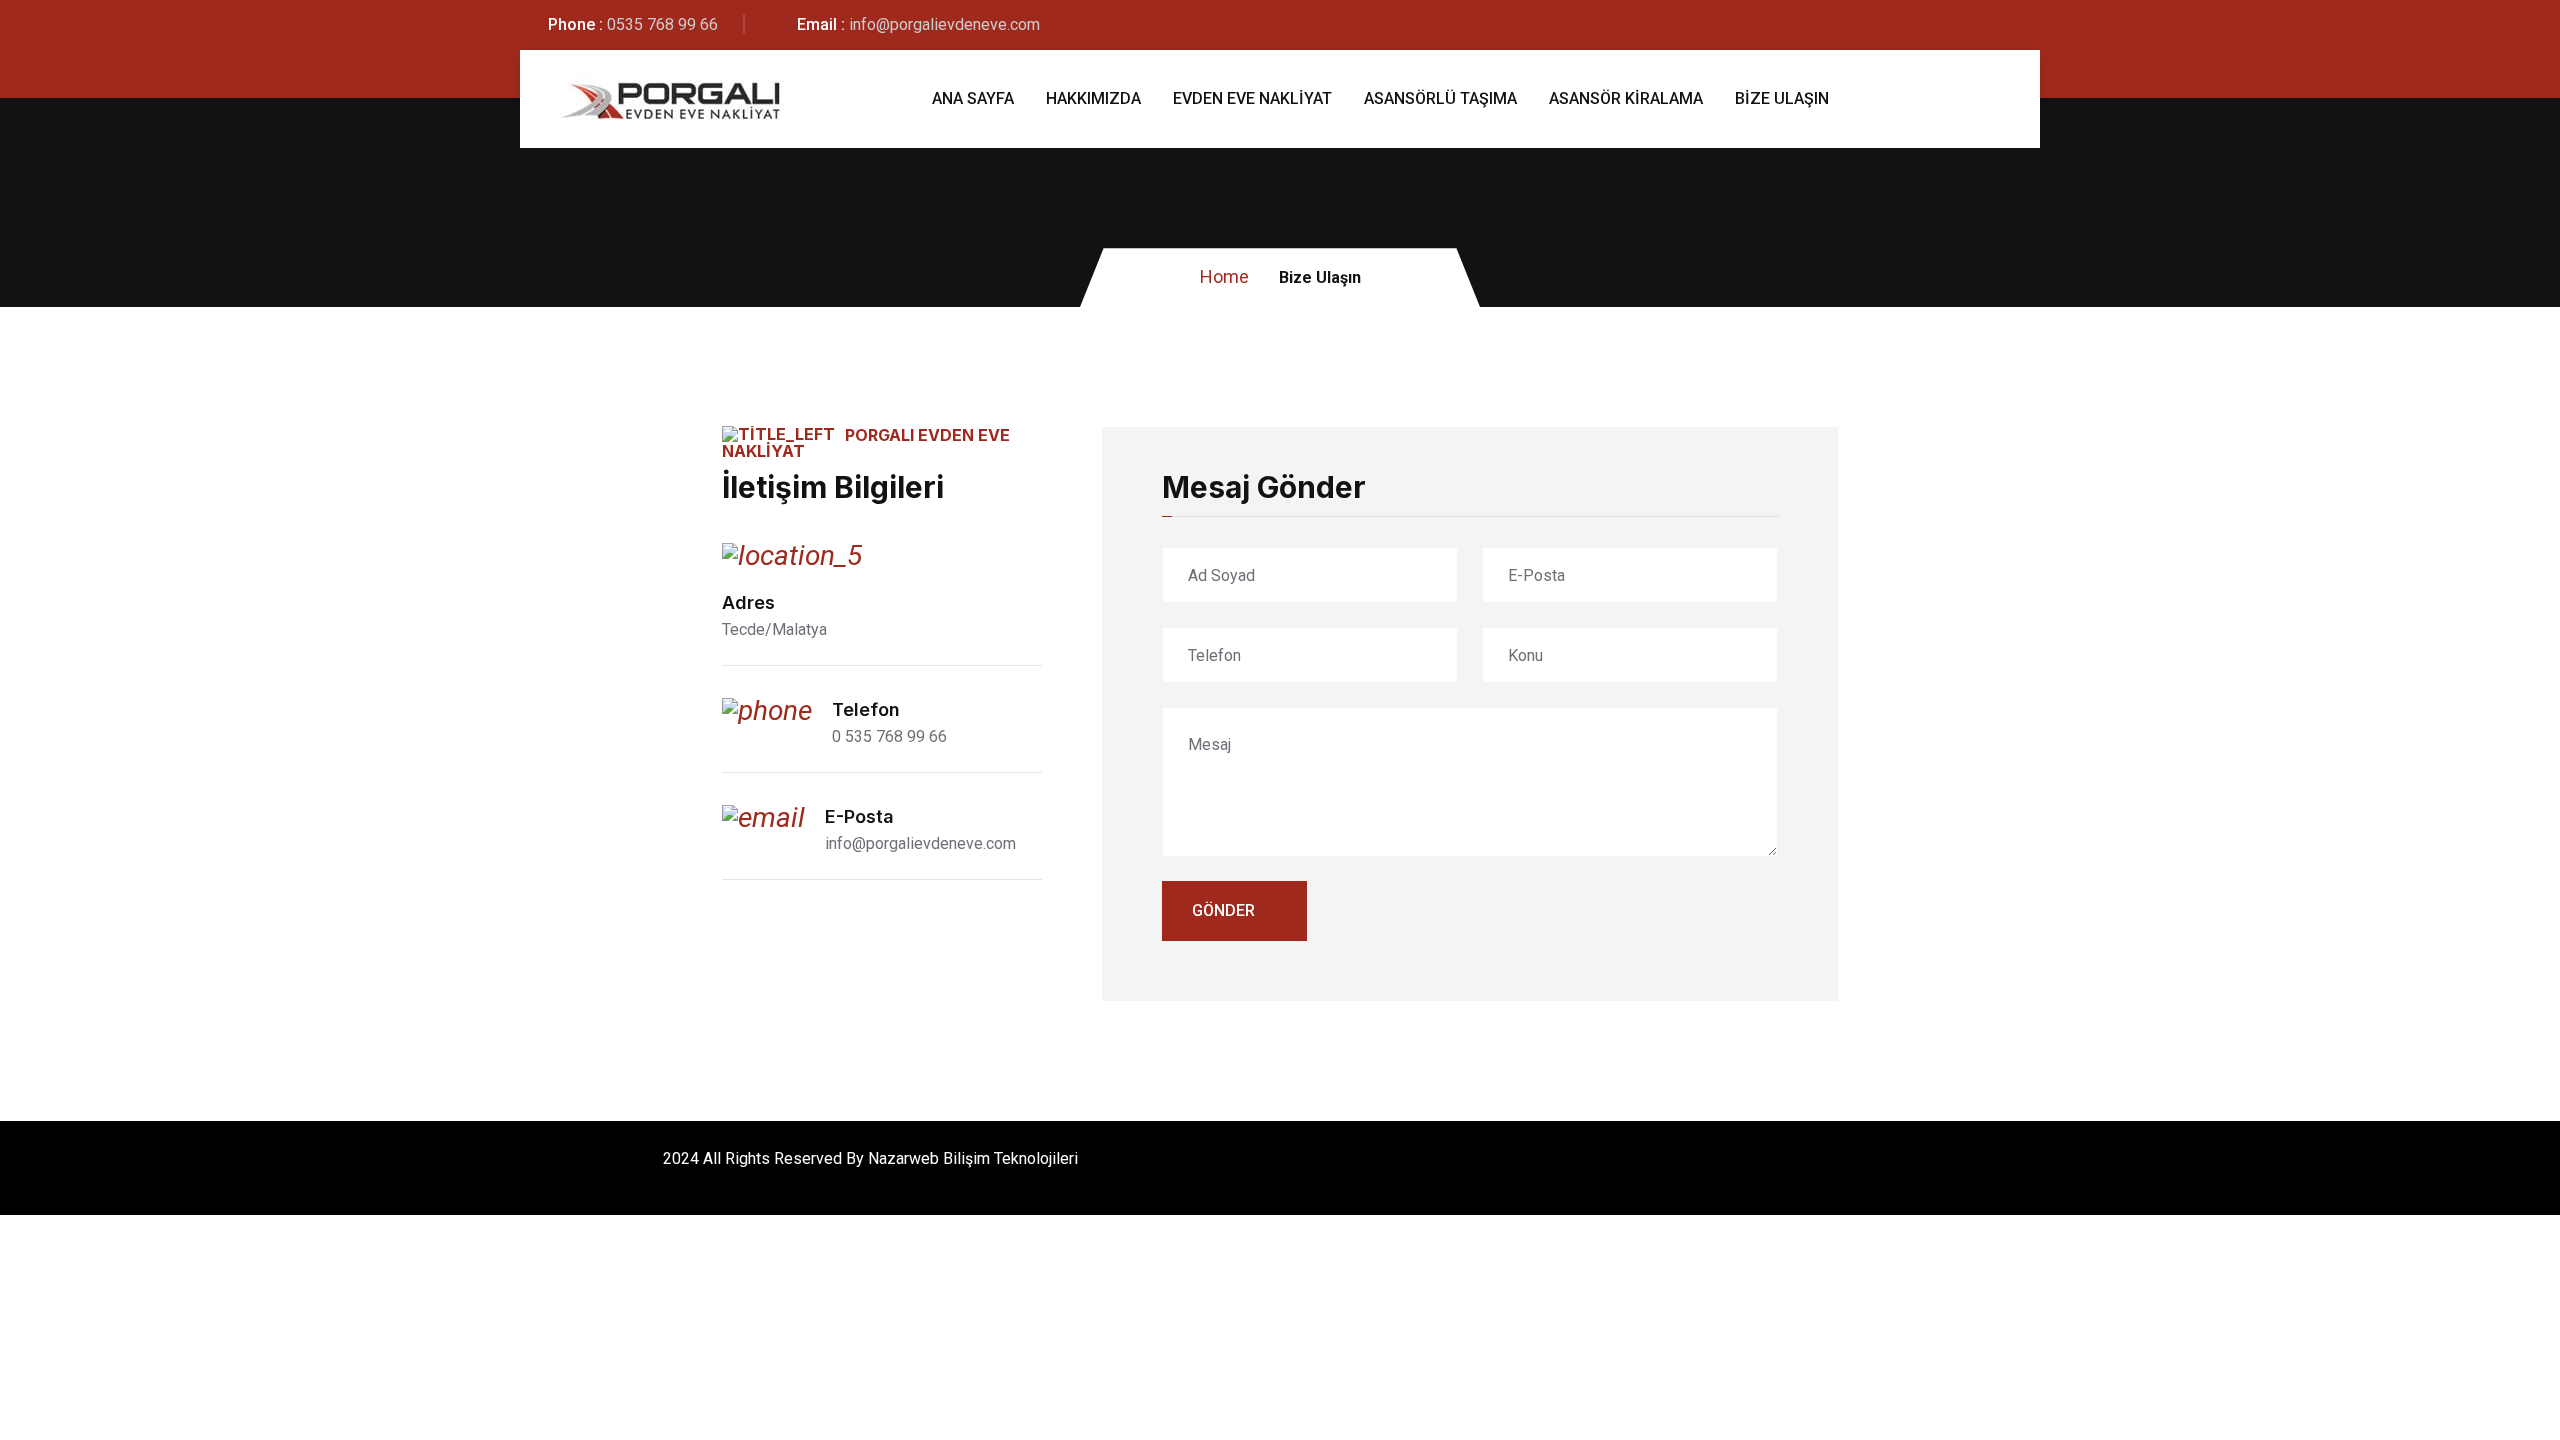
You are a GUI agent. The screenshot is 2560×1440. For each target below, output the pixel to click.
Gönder (1223, 910)
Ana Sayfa (973, 98)
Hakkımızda (1093, 98)
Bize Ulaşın (1782, 98)
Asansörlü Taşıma (1440, 98)
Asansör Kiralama (1626, 98)
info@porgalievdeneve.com (944, 24)
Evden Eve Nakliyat (1252, 98)
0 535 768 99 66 (889, 736)
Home (1224, 276)
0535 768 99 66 (662, 24)
